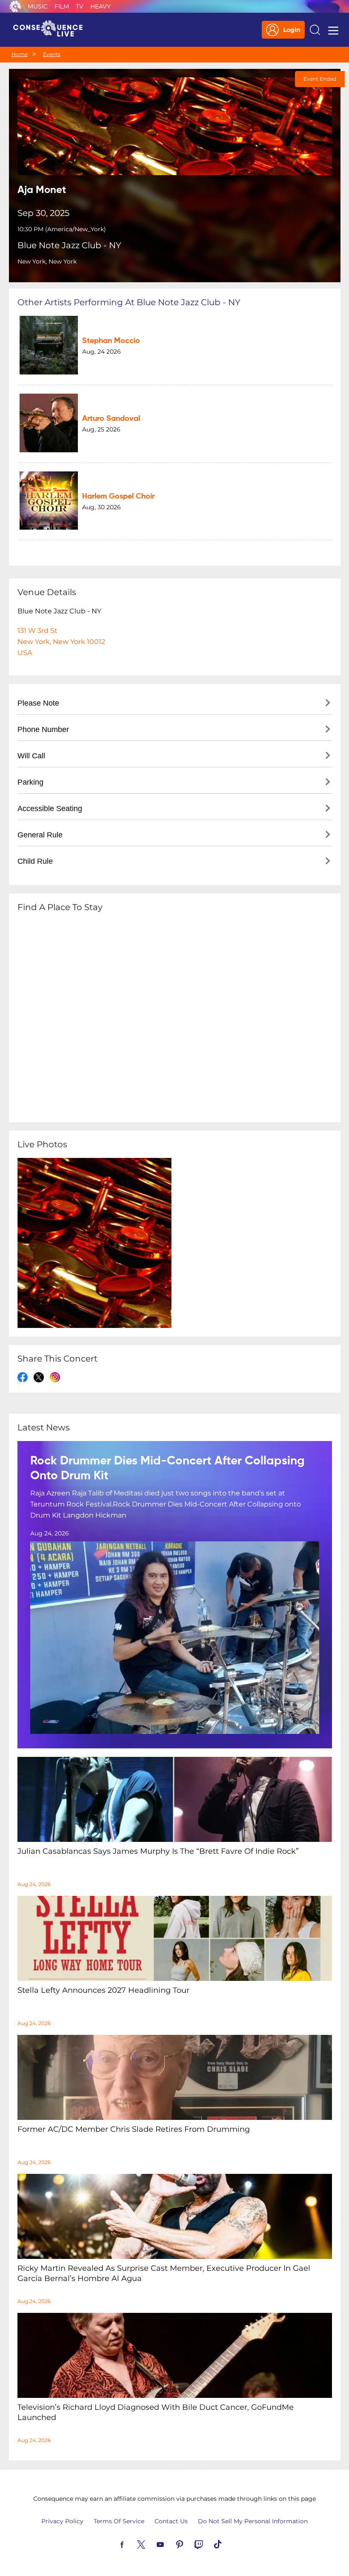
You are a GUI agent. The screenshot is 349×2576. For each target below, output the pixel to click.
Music (38, 6)
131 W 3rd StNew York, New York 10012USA (61, 642)
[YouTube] (170, 2544)
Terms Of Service (119, 2521)
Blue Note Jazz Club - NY (69, 245)
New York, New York (47, 261)
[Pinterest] (189, 2544)
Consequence (15, 6)
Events (52, 54)
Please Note (38, 703)
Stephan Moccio (111, 341)
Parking (30, 782)
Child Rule (35, 861)
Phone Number (43, 729)
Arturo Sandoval (111, 419)
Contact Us (171, 2521)
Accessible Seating (50, 809)
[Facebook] (132, 2544)
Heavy (100, 6)
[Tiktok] (228, 2544)
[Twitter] (151, 2544)
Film (62, 6)
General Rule (40, 835)
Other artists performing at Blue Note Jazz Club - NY (129, 302)
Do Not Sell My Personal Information (253, 2521)
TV (80, 6)
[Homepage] (51, 30)
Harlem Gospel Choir (118, 496)
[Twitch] (209, 2544)
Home (20, 54)
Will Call (31, 756)
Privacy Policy (62, 2521)
